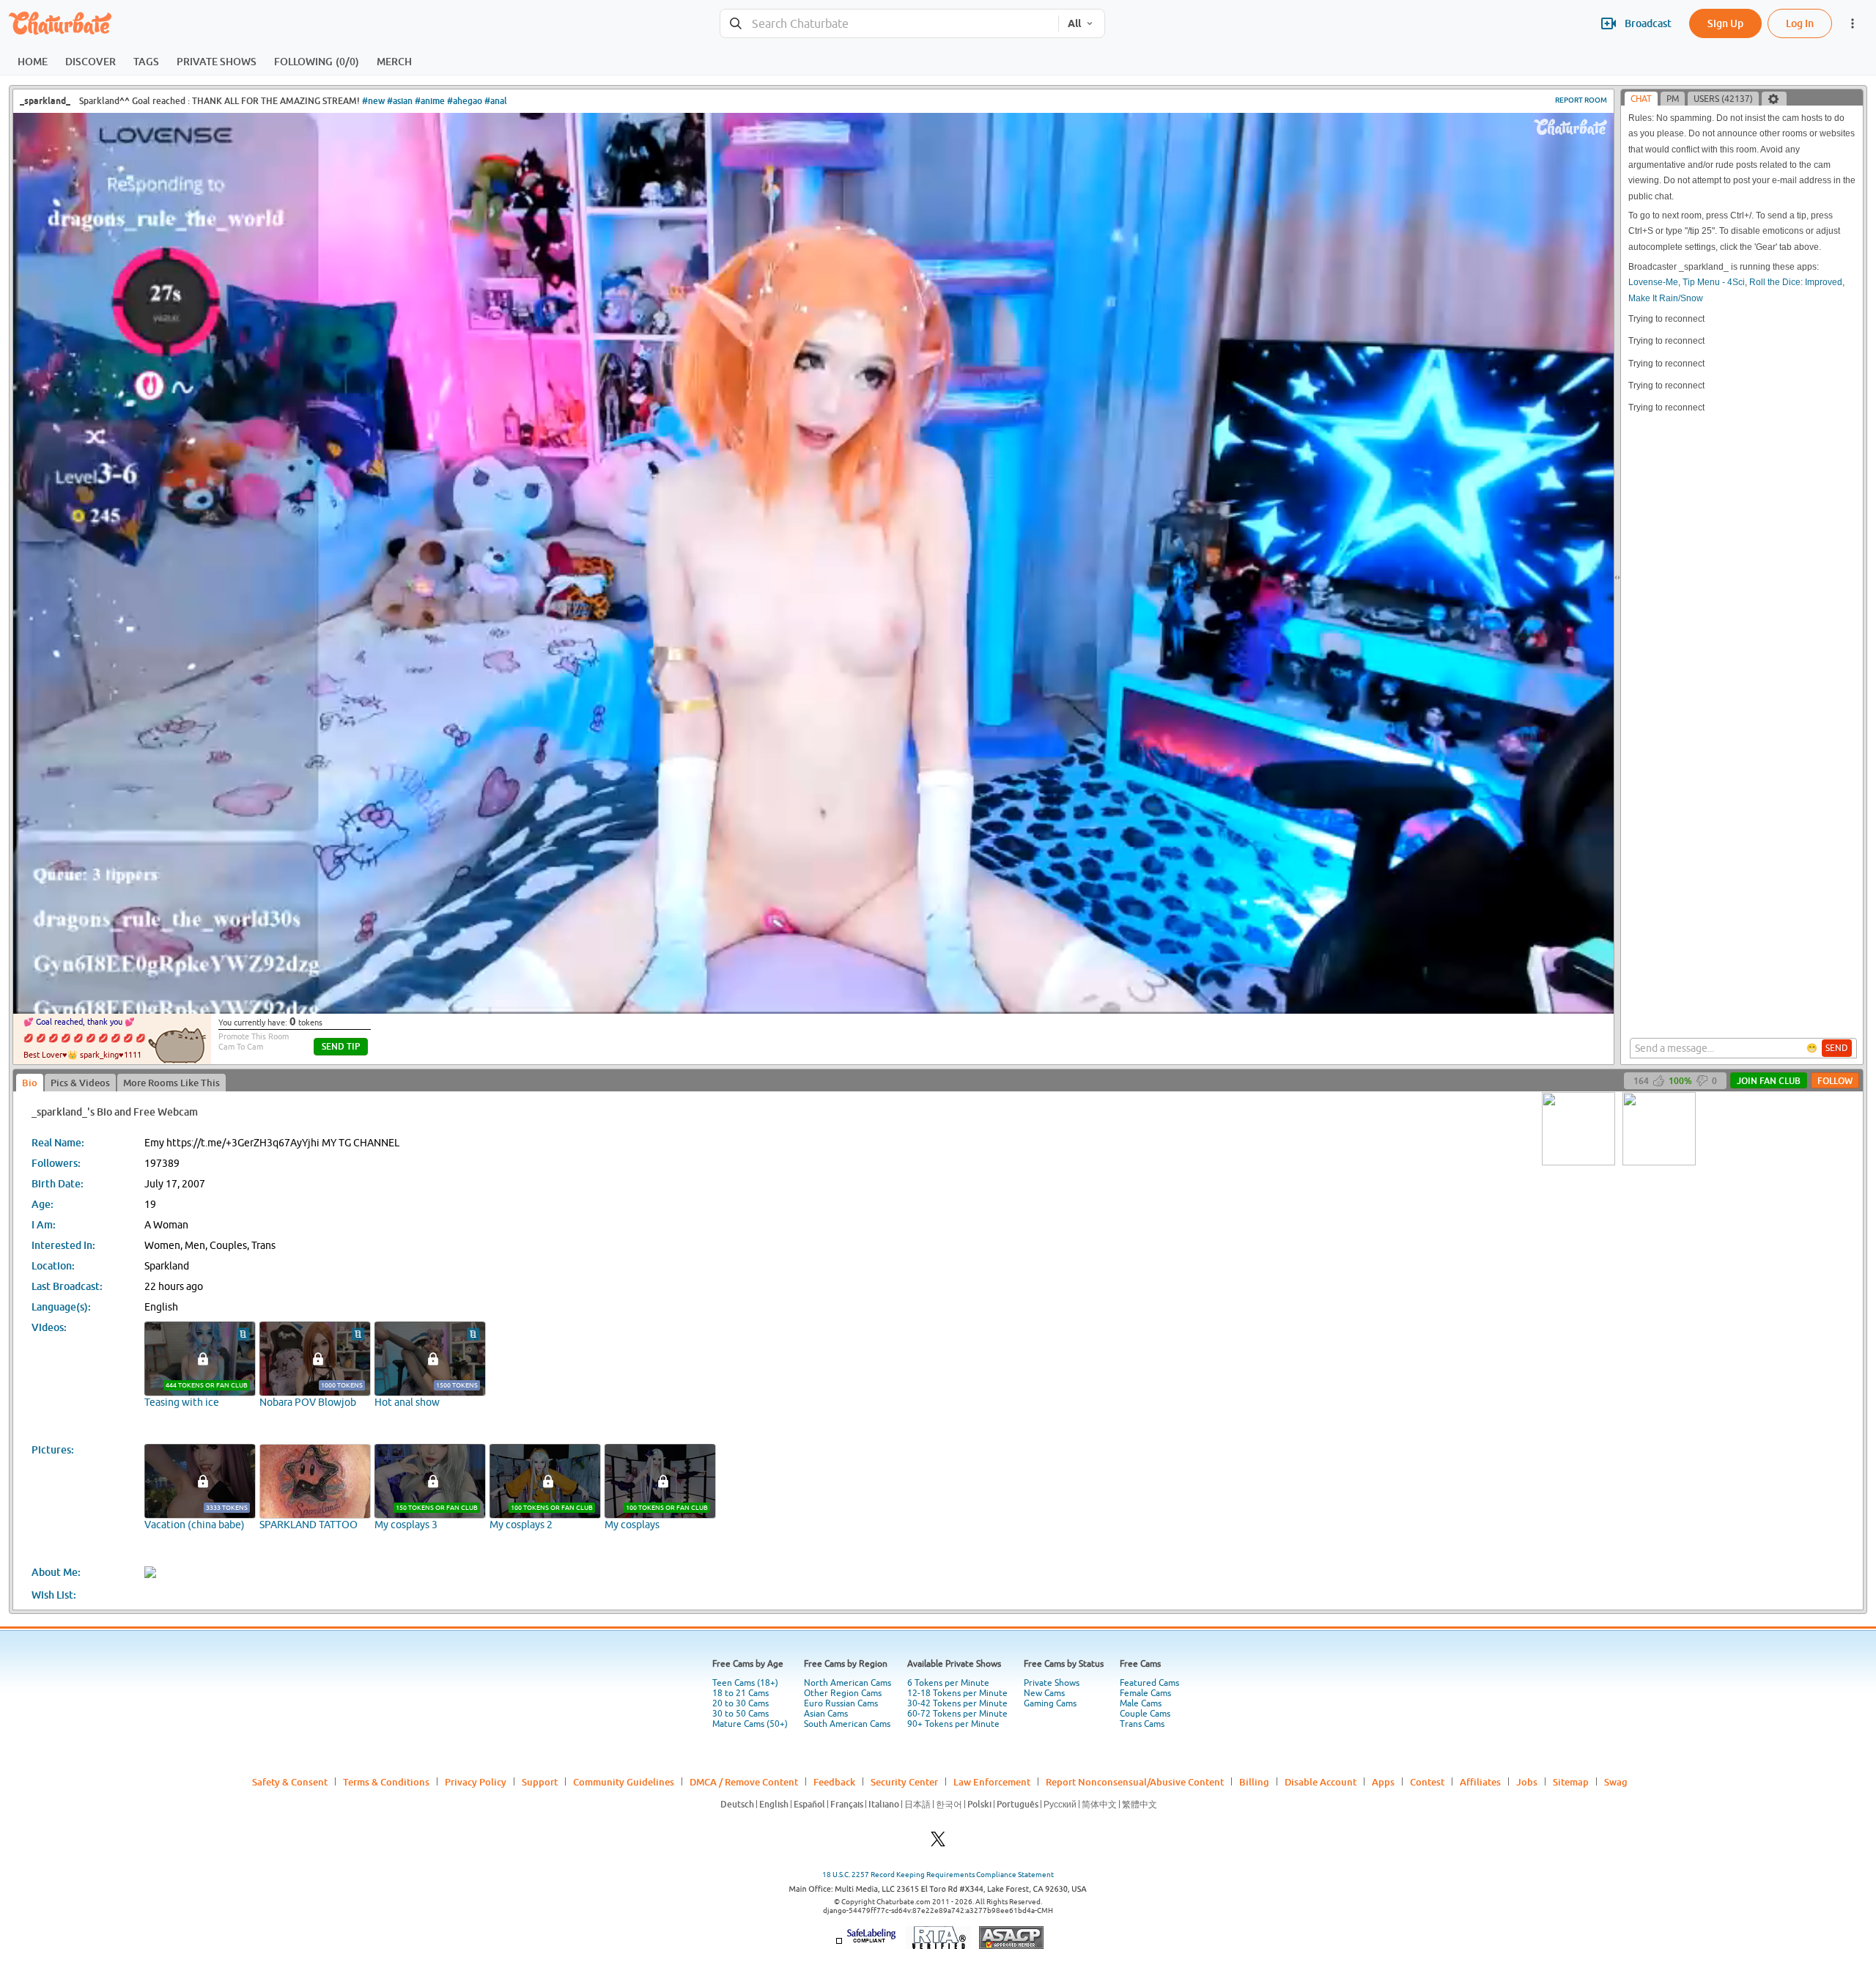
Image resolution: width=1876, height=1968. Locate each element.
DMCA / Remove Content (744, 1782)
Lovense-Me (1653, 282)
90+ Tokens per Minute (953, 1724)
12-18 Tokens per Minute (957, 1693)
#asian (400, 101)
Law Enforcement (992, 1782)
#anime (430, 101)
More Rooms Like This (171, 1083)
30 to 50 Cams (741, 1714)
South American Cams (847, 1724)
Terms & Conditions (386, 1782)
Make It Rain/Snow (1666, 298)
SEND (1837, 1048)
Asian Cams (826, 1714)
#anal (496, 101)
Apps (1383, 1782)
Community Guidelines (624, 1782)
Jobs (1527, 1782)
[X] (938, 1843)
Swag (1616, 1782)
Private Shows (1052, 1683)
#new (373, 101)
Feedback (834, 1782)
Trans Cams (1142, 1724)
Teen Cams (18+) (745, 1683)
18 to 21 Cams (741, 1693)
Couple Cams (1145, 1714)
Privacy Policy (476, 1782)
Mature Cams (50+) (750, 1724)
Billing (1254, 1782)
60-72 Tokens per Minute (957, 1714)
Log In (1800, 23)
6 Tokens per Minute (948, 1683)
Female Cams (1145, 1693)
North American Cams (847, 1683)
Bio (30, 1083)
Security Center (904, 1782)
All (1074, 23)
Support (540, 1782)
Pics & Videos (80, 1083)
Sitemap (1571, 1782)
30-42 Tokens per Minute (957, 1703)
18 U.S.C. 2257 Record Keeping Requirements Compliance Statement (938, 1875)
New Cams (1044, 1693)
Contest (1427, 1782)
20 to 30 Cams (741, 1703)
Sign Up (1725, 23)
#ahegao (465, 101)
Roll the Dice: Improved (1796, 282)
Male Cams (1141, 1703)
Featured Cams (1149, 1683)
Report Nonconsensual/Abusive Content (1135, 1782)
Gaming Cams (1050, 1703)
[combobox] (889, 24)
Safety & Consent (290, 1782)
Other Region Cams (843, 1693)
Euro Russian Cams (841, 1703)
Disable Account (1321, 1782)
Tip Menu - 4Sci (1714, 282)
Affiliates (1480, 1782)
